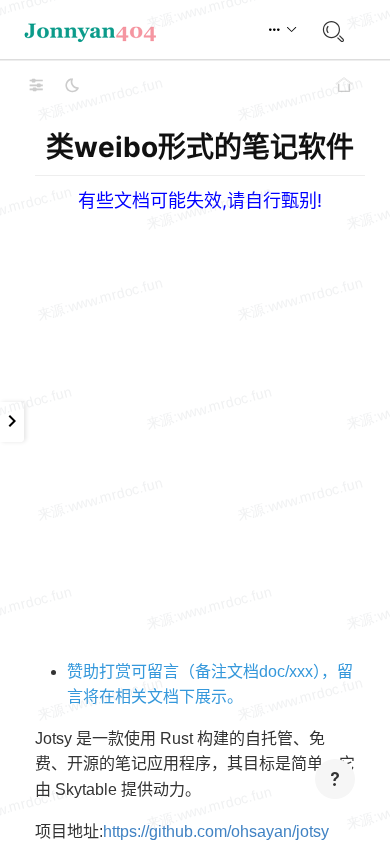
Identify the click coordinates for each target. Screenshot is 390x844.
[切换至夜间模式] (72, 85)
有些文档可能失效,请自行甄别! (200, 200)
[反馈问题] (335, 779)
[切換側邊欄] (36, 85)
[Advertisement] (195, 407)
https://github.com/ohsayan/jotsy (216, 831)
